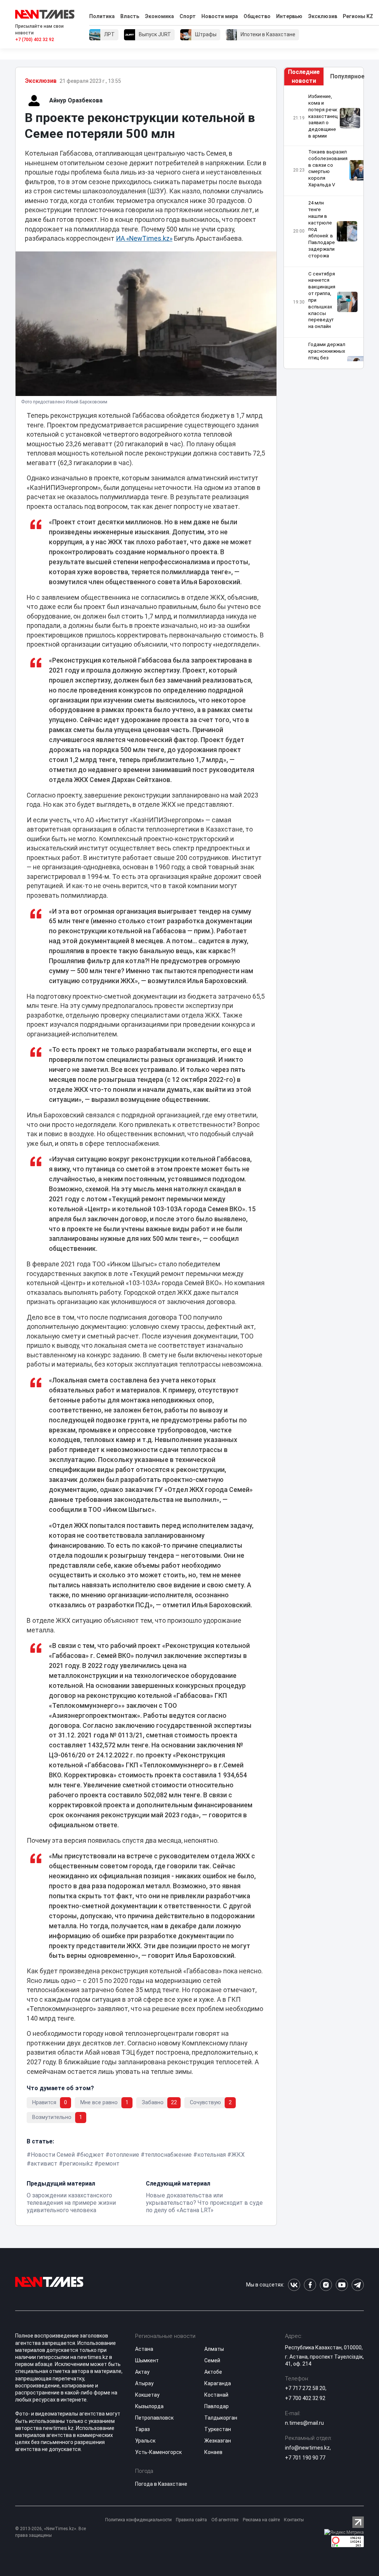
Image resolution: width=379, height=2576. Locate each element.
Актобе (213, 2372)
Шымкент (147, 2360)
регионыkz (78, 2164)
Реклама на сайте (261, 2520)
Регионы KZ (358, 16)
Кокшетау (147, 2395)
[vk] (294, 2285)
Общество (257, 16)
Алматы (214, 2349)
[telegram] (358, 2285)
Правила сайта (191, 2520)
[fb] (310, 2285)
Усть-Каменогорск (158, 2452)
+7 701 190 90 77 (305, 2458)
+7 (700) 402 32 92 (35, 40)
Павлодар (217, 2406)
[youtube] (342, 2285)
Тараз (142, 2429)
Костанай (216, 2395)
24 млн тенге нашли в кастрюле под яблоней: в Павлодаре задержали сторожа (322, 229)
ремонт (109, 2164)
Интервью (289, 16)
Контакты (294, 2520)
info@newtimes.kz (307, 2448)
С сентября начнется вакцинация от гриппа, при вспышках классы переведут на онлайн (322, 300)
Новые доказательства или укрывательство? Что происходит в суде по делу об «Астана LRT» (204, 2203)
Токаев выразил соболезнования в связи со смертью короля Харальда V (328, 168)
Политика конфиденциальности (138, 2520)
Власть (130, 16)
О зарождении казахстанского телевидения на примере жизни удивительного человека (71, 2203)
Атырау (144, 2383)
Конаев (213, 2452)
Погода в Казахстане (161, 2484)
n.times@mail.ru (304, 2423)
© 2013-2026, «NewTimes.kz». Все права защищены (51, 2532)
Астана (144, 2349)
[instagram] (326, 2285)
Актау (142, 2372)
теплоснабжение (168, 2155)
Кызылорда (149, 2406)
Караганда (218, 2383)
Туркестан (218, 2429)
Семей (212, 2360)
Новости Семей (53, 2155)
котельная (212, 2155)
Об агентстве (225, 2520)
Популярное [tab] (347, 76)
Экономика (159, 16)
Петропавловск (154, 2418)
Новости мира (220, 16)
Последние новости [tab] (304, 76)
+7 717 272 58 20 (305, 2388)
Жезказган (218, 2441)
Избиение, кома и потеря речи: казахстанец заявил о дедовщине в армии (323, 116)
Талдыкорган (221, 2418)
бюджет (92, 2155)
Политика (102, 16)
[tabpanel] (324, 227)
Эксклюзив (323, 16)
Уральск (145, 2441)
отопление (124, 2155)
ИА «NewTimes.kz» (144, 238)
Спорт (188, 16)
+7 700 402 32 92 (305, 2398)
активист (44, 2164)
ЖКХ (238, 2155)
